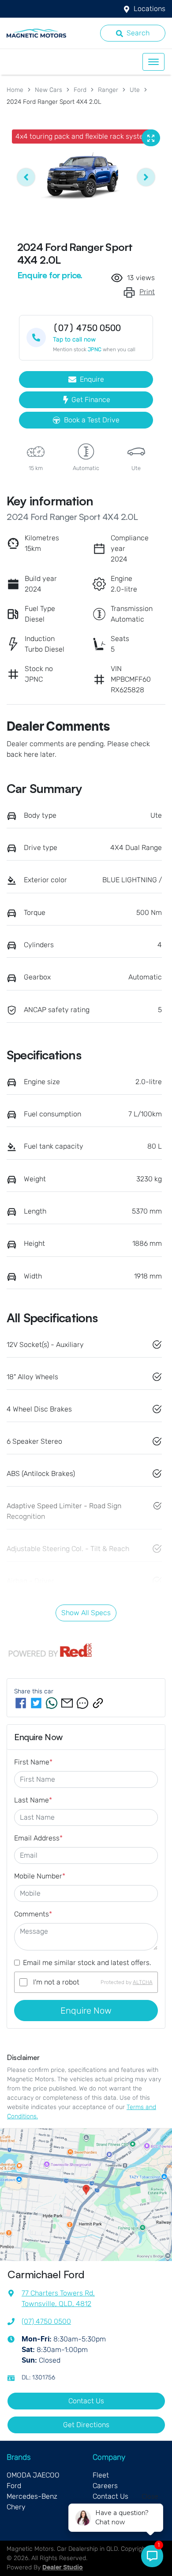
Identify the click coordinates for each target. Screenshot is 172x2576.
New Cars (49, 90)
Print (147, 292)
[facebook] (21, 1703)
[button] (153, 62)
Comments (33, 1914)
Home (15, 90)
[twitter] (36, 1703)
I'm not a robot (56, 1982)
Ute (135, 90)
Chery (16, 2507)
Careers (105, 2486)
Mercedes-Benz (32, 2496)
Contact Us (86, 2401)
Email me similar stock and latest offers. (87, 1963)
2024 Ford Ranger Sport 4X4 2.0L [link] (54, 102)
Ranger (108, 90)
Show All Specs (86, 1613)
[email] (67, 1703)
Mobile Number (40, 1876)
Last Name (33, 1800)
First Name (33, 1762)
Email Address (38, 1838)
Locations (150, 9)
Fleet (101, 2475)
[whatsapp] (52, 1703)
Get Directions (86, 2425)
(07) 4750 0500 (46, 2321)
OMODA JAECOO (33, 2475)
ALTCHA (143, 1982)
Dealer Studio (63, 2568)
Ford (80, 90)
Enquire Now (86, 2011)
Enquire (92, 379)
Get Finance (91, 400)
